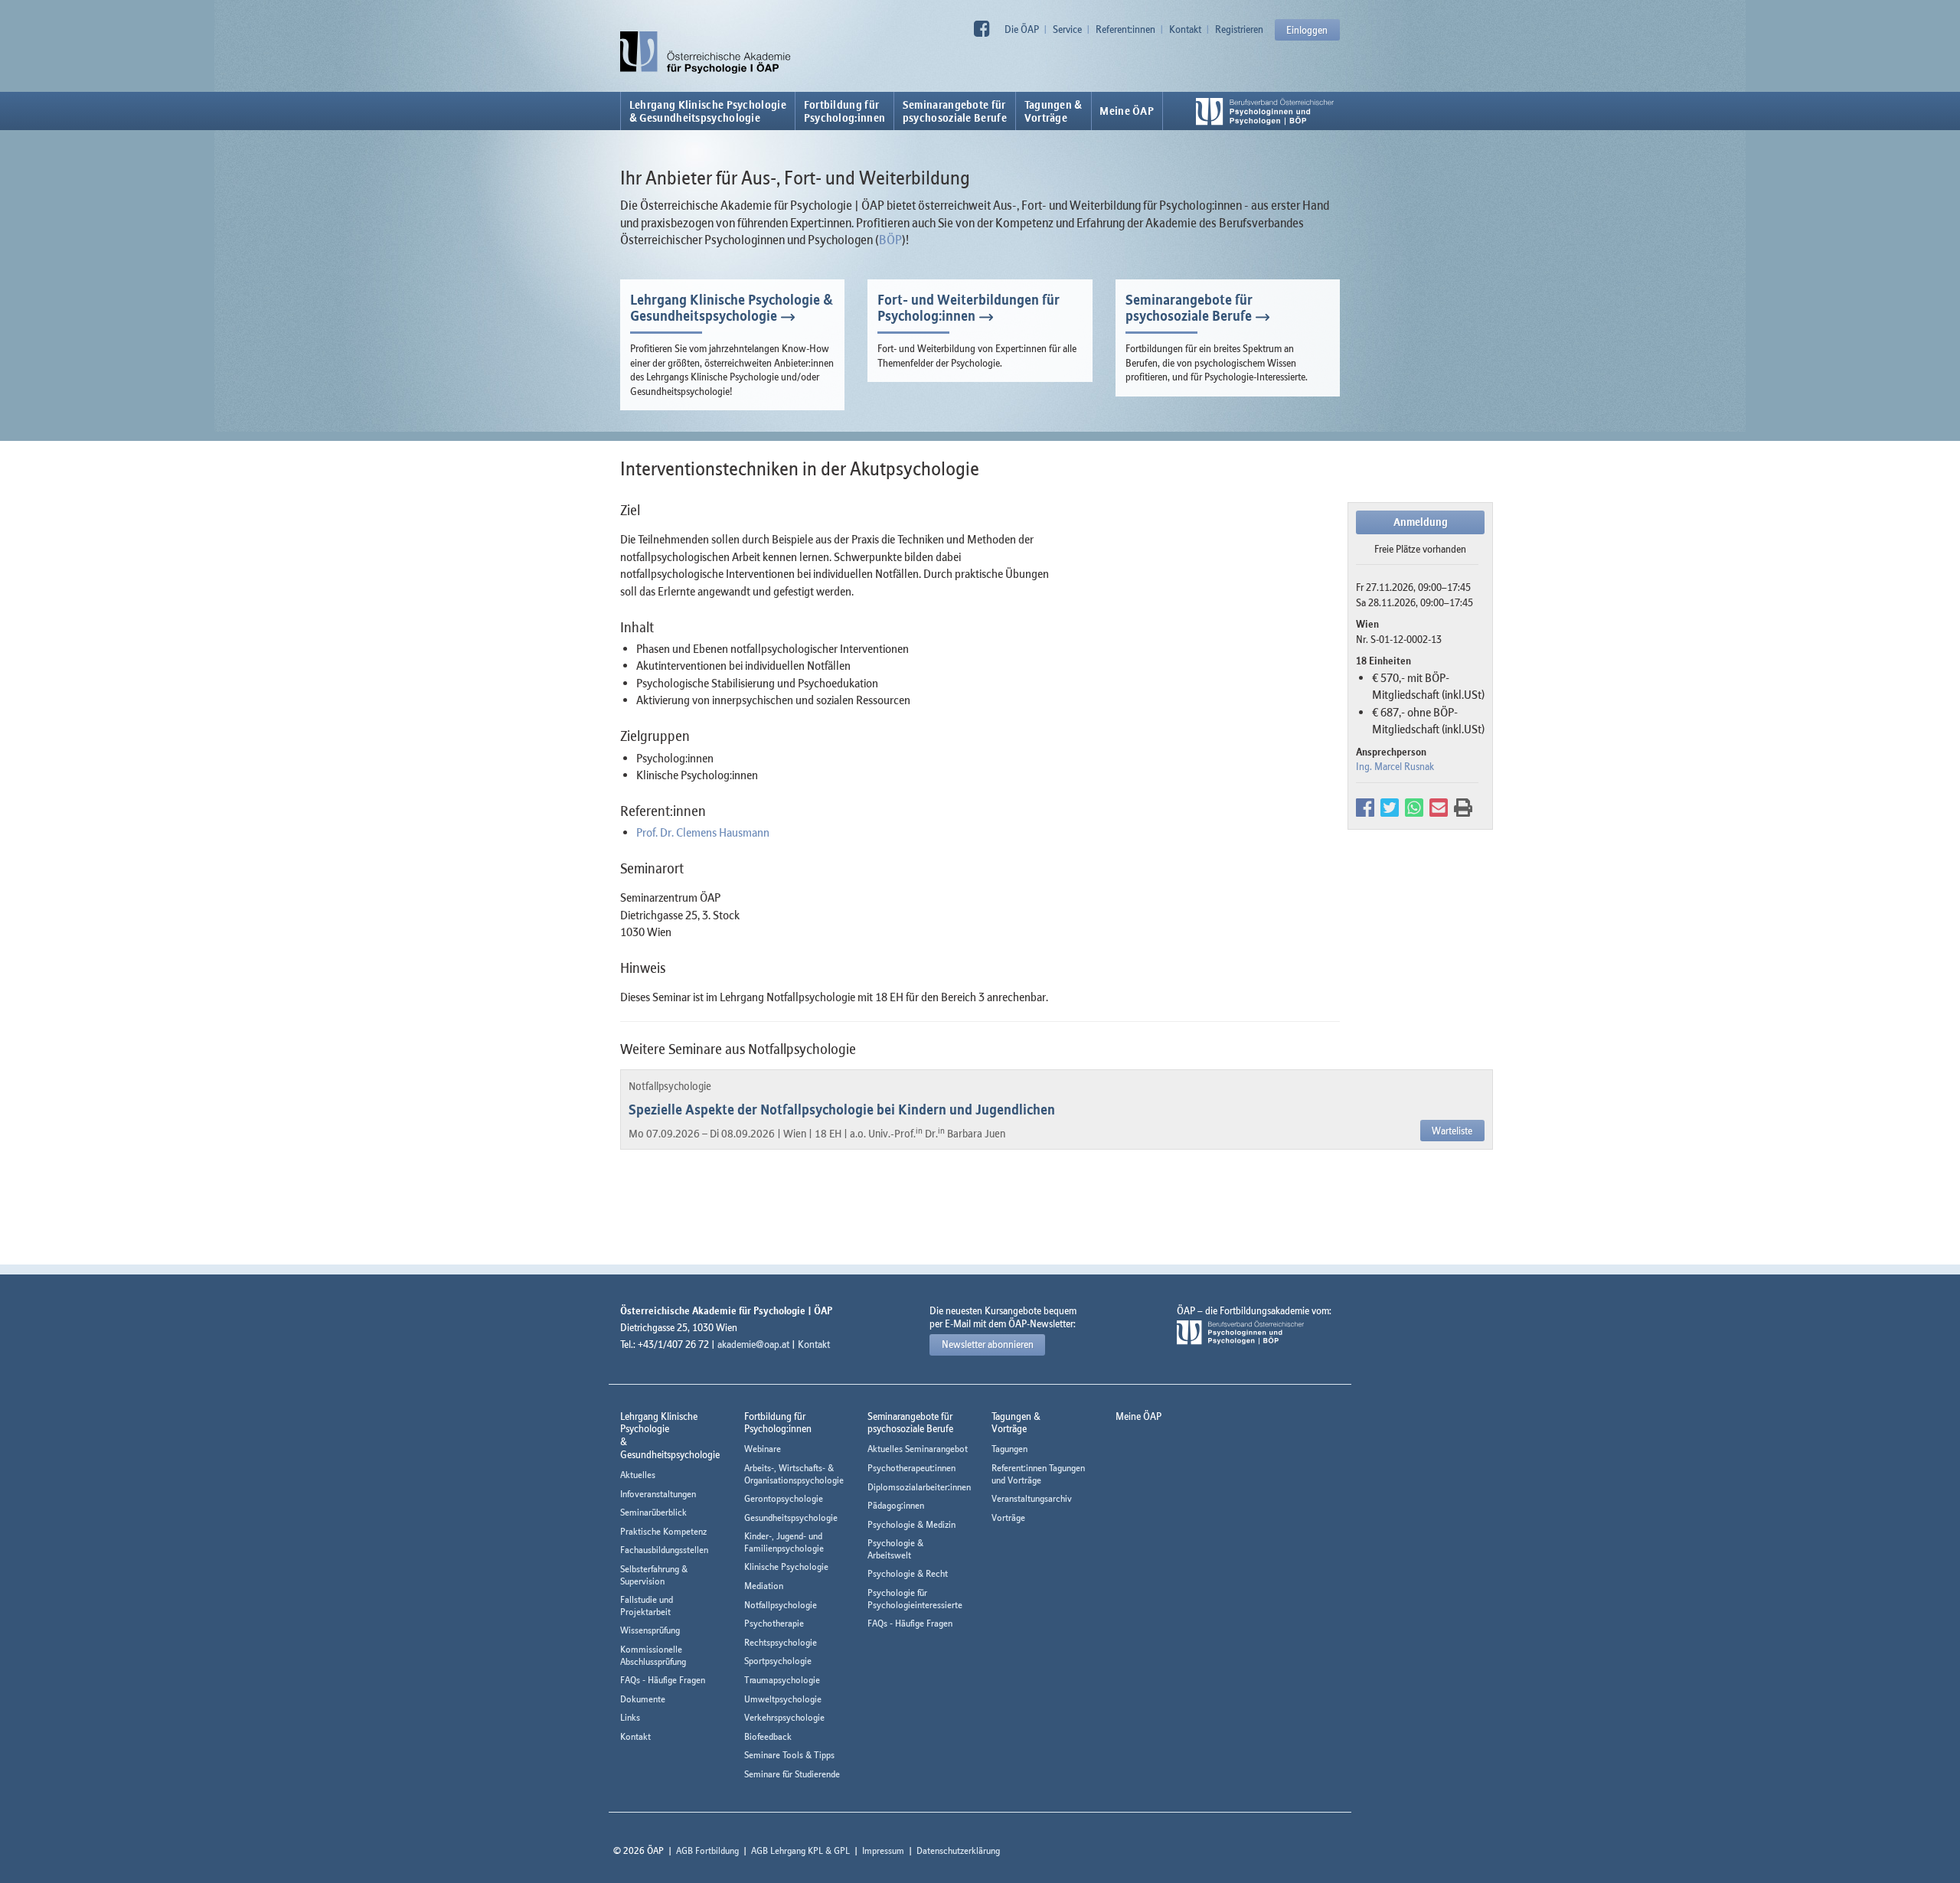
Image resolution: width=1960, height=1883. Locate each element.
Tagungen (1009, 1449)
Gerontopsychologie (784, 1498)
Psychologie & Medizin (911, 1524)
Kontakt (1185, 29)
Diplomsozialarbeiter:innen (919, 1487)
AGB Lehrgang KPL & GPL (800, 1850)
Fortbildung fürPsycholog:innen (845, 111)
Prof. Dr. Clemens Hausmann (703, 832)
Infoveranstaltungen (658, 1494)
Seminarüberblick (653, 1512)
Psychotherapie (774, 1623)
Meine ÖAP (1127, 111)
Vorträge (1008, 1517)
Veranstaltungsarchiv (1032, 1498)
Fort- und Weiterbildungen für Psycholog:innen (969, 308)
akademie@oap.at (753, 1344)
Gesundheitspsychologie (791, 1517)
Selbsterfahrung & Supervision (654, 1575)
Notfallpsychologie (781, 1605)
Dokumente (643, 1699)
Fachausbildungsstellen (664, 1550)
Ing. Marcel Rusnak (1395, 766)
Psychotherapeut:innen (911, 1468)
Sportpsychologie (778, 1661)
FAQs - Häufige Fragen (663, 1680)
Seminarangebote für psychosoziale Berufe (1189, 308)
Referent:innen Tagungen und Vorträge (1038, 1474)
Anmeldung (1421, 522)
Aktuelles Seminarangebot (918, 1449)
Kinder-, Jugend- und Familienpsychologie (784, 1542)
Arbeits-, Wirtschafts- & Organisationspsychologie (794, 1474)
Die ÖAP (1022, 29)
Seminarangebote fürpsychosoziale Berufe (955, 111)
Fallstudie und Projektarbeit (647, 1606)
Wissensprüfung (650, 1630)
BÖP (890, 240)
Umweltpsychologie (783, 1699)
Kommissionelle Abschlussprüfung (653, 1655)
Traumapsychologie (782, 1680)
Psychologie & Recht (908, 1573)
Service (1067, 29)
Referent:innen (1125, 29)
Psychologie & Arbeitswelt (895, 1549)
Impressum (883, 1850)
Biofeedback (768, 1736)
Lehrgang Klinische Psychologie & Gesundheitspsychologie (708, 111)
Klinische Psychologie (786, 1566)
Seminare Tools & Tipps (789, 1755)
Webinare (763, 1449)
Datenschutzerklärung (958, 1850)
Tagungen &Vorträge (1053, 111)
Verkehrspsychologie (784, 1717)
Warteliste (1452, 1131)
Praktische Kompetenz (663, 1531)
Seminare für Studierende (792, 1774)
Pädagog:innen (896, 1505)
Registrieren (1239, 29)
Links (630, 1717)
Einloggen (1307, 30)
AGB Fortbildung (707, 1850)
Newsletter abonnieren (988, 1344)
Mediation (764, 1586)
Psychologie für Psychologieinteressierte (915, 1599)
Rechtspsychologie (781, 1642)
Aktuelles (638, 1475)
